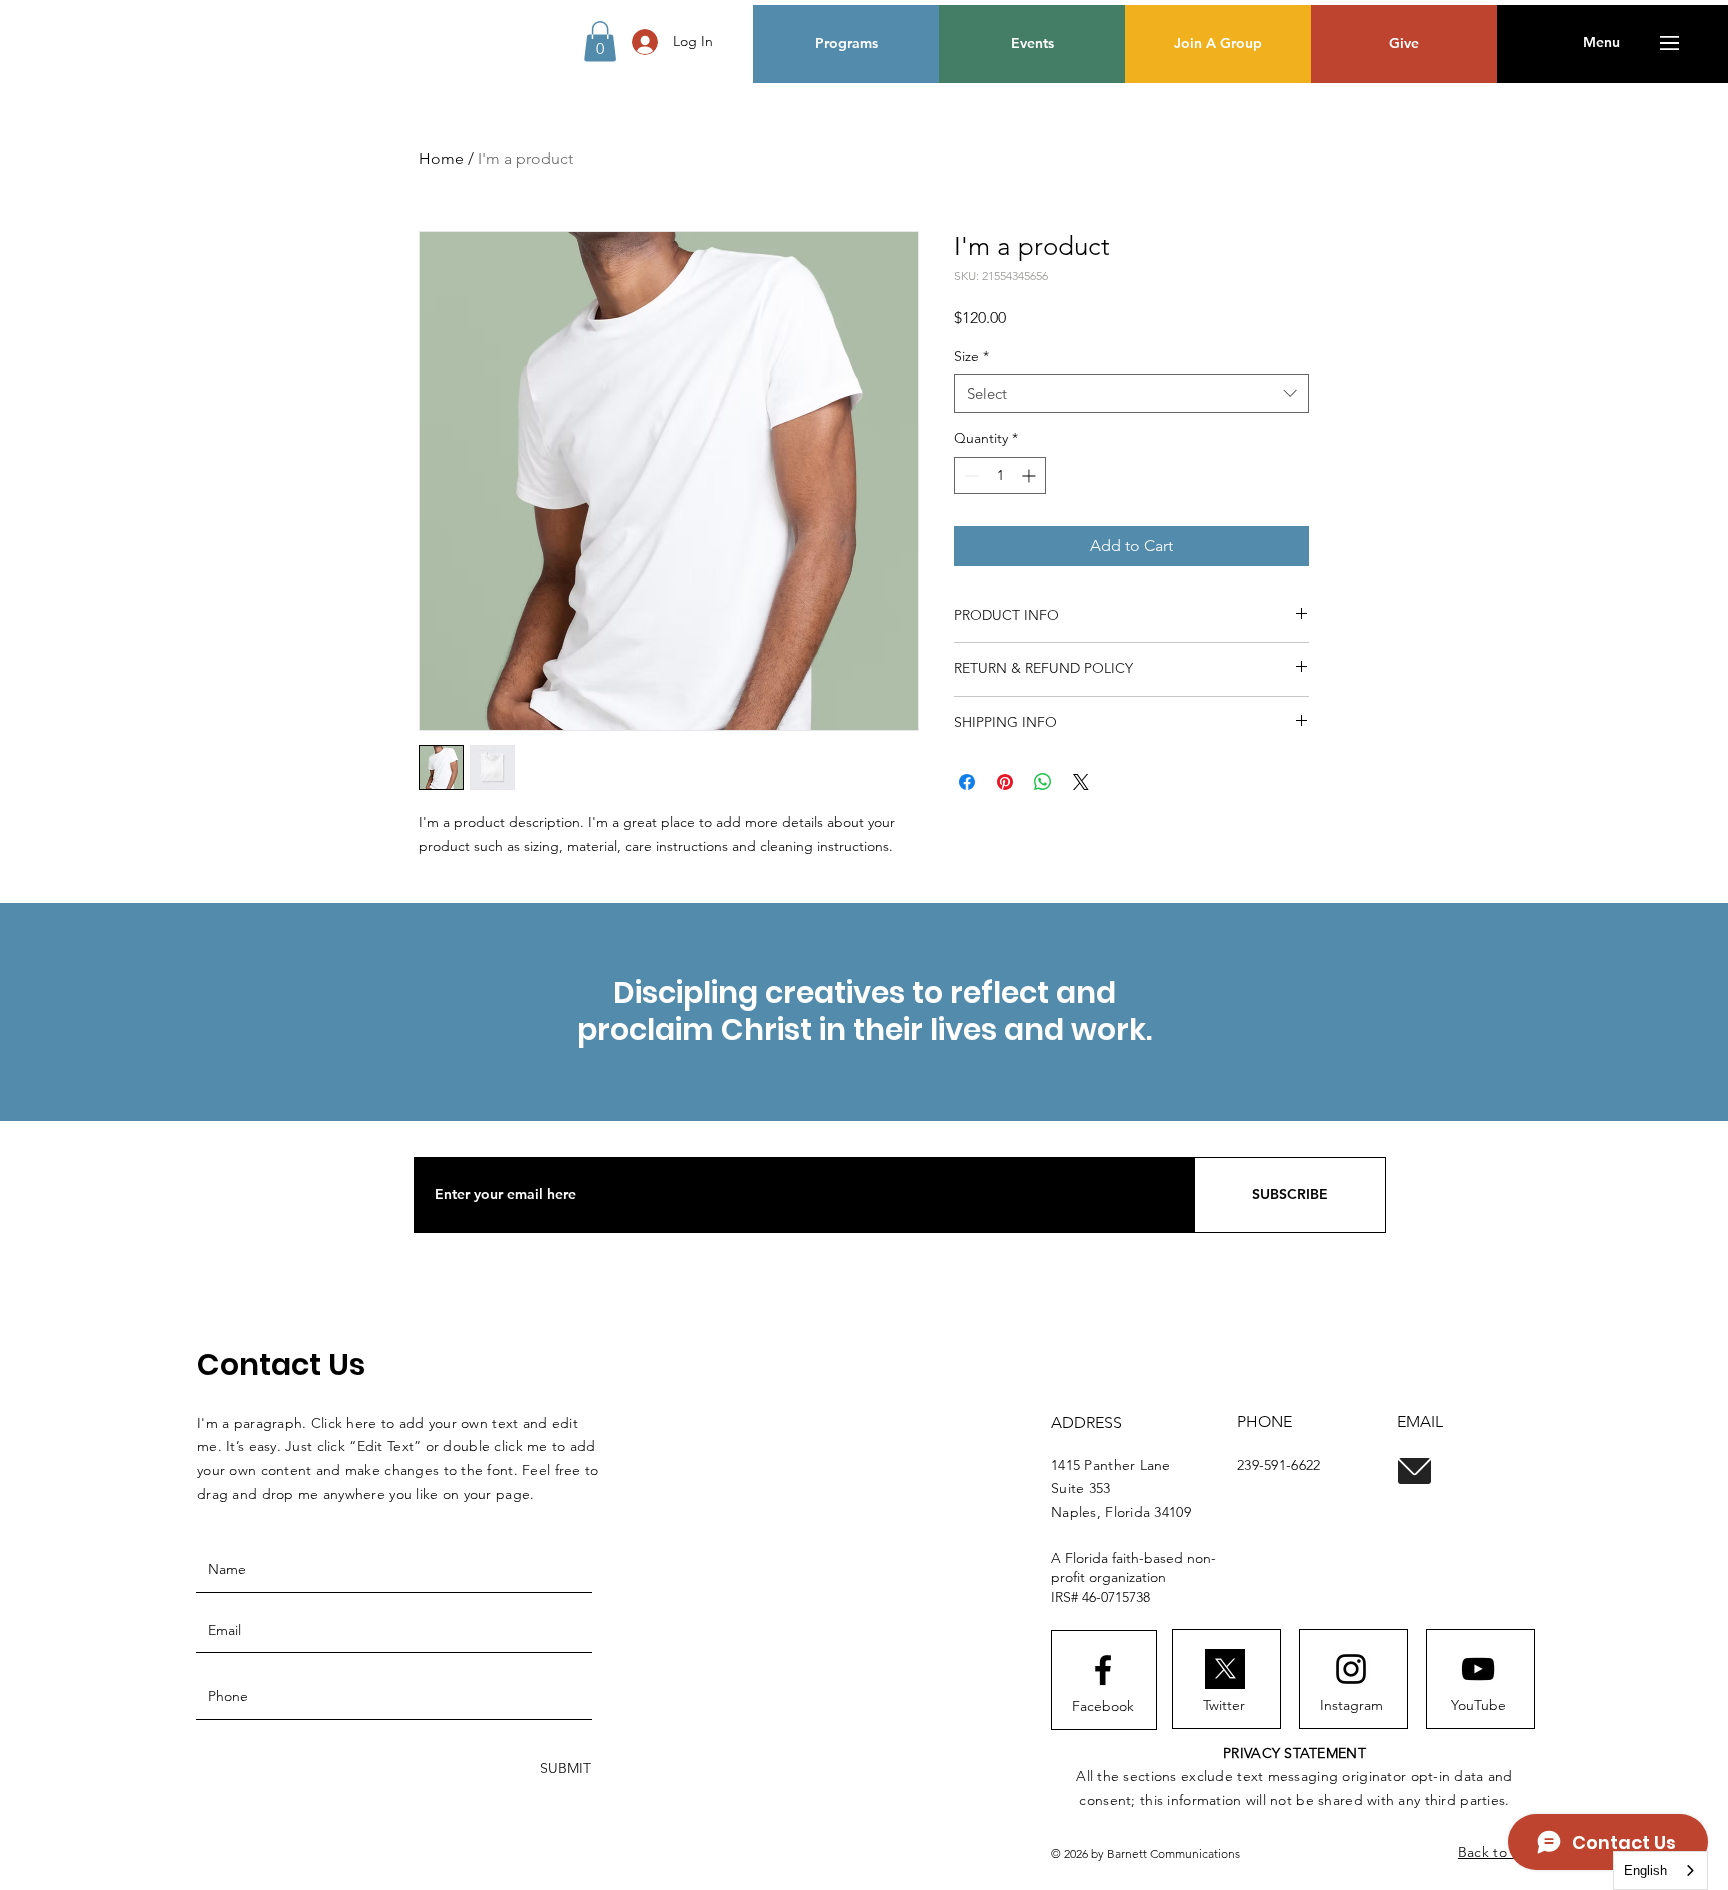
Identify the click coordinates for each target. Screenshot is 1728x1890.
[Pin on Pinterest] (1005, 782)
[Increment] (1030, 475)
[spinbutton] (1000, 475)
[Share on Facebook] (967, 782)
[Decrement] (969, 475)
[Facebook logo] (1103, 1670)
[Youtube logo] (1478, 1669)
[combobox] (1131, 393)
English (1645, 1870)
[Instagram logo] (1351, 1669)
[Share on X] (1081, 782)
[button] (600, 41)
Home (441, 158)
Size (971, 356)
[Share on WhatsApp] (1043, 782)
